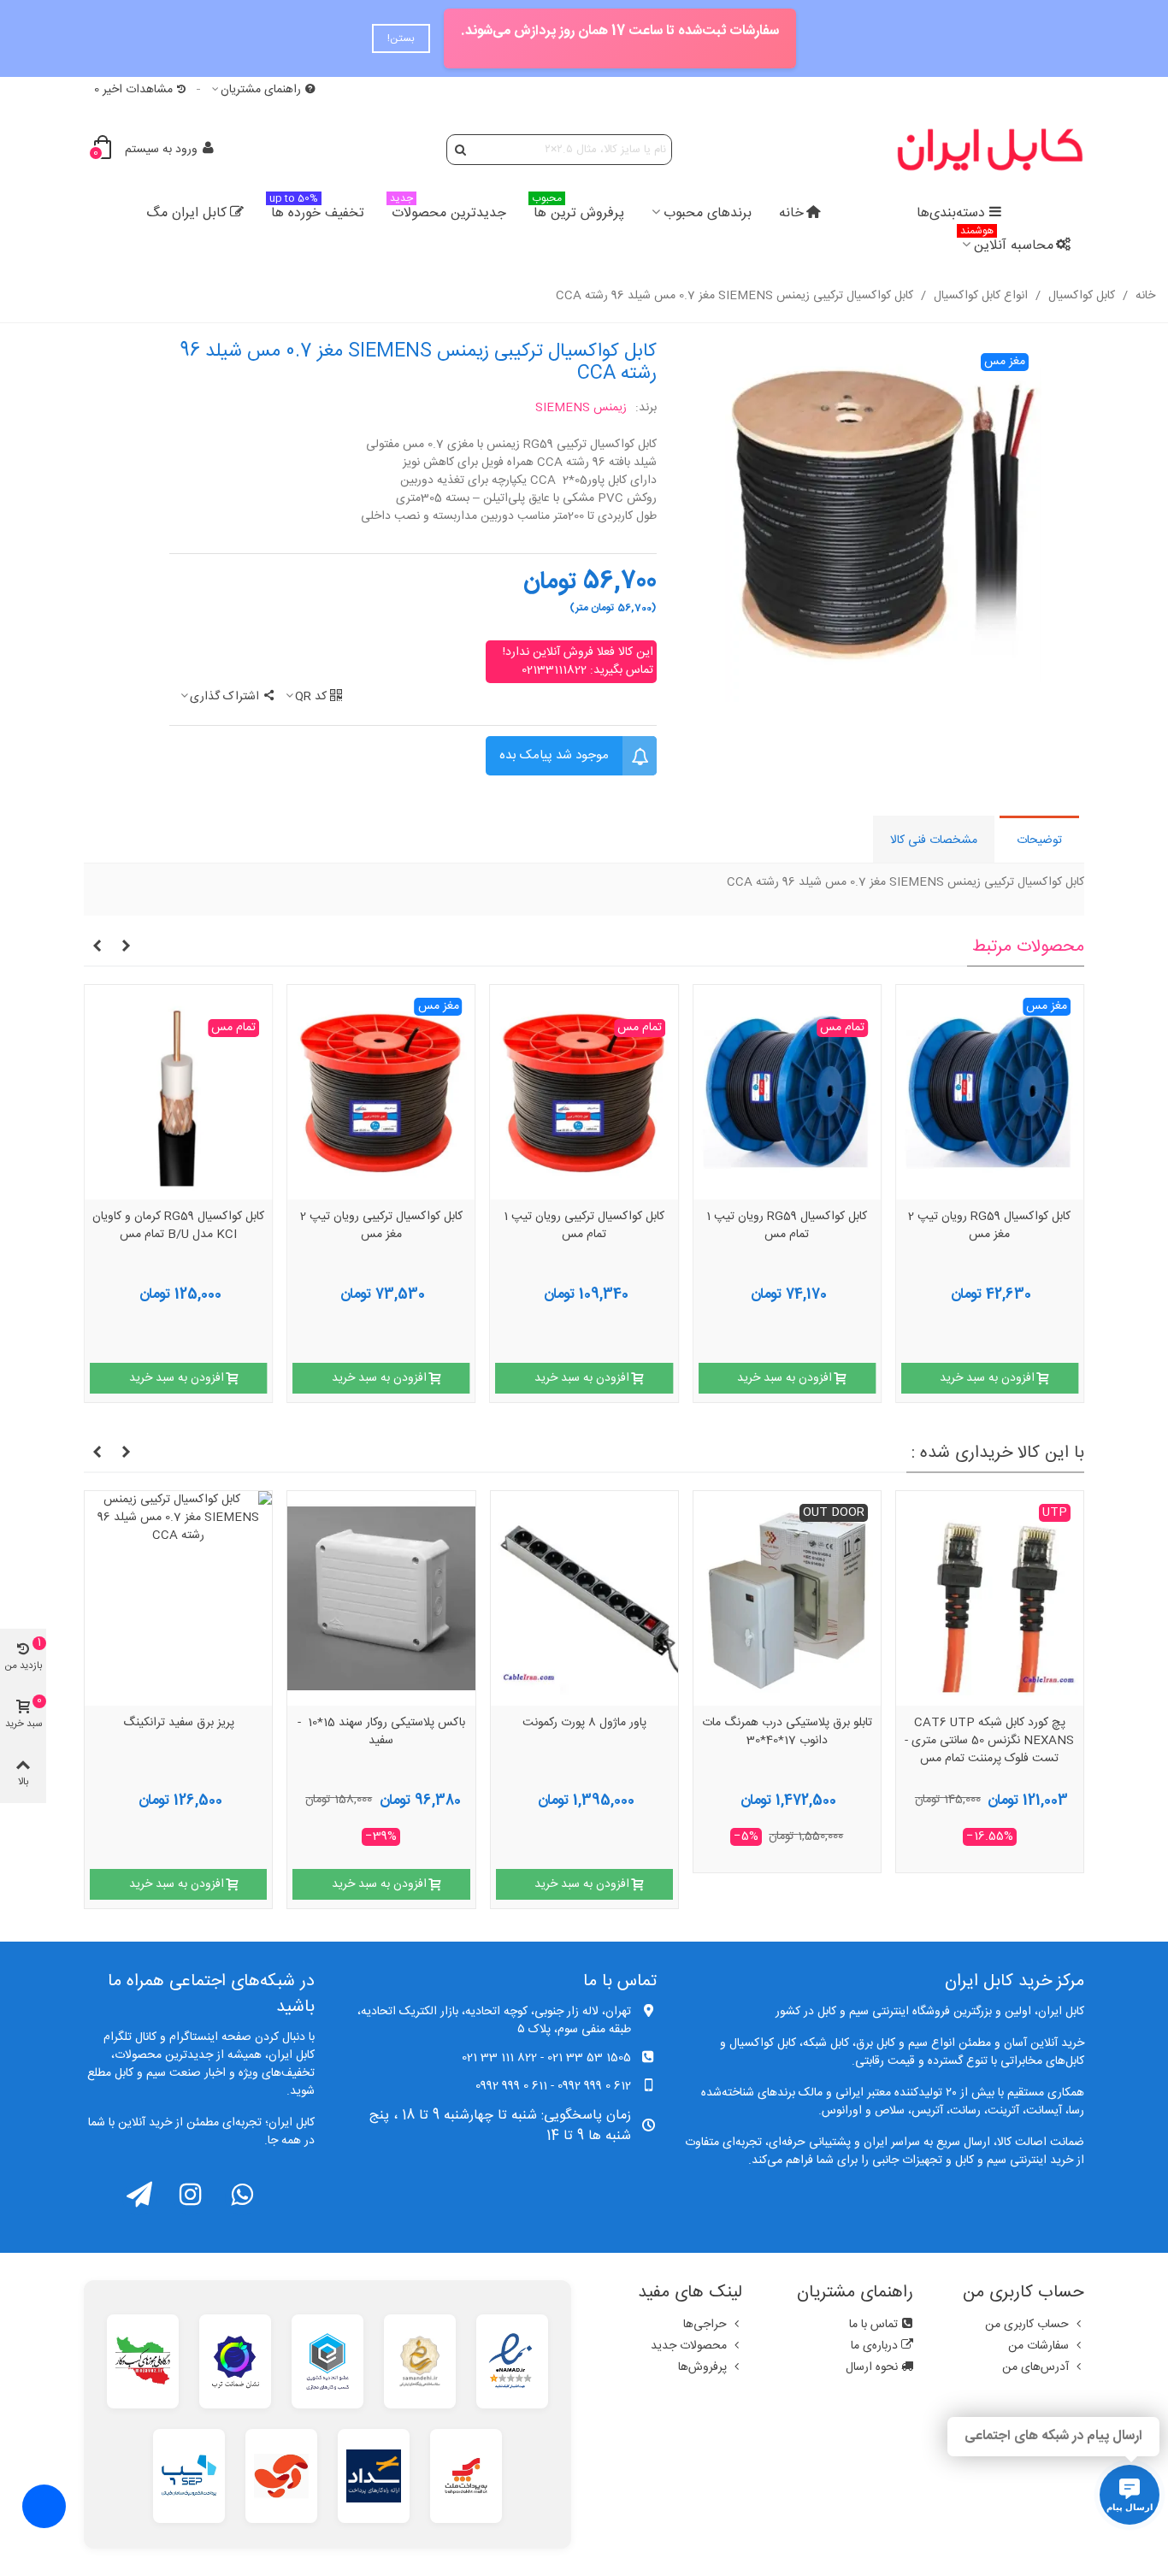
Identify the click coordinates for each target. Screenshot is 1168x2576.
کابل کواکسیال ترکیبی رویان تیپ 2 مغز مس (381, 1226)
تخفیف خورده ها (317, 211)
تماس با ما (873, 2325)
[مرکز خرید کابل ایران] (990, 149)
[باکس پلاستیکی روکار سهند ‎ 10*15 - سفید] (576, 1598)
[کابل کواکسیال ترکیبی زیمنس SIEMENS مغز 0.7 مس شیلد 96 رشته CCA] (883, 522)
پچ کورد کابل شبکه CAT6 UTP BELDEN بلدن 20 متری (171, 1733)
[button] (126, 947)
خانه (791, 213)
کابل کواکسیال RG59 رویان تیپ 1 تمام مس (787, 1226)
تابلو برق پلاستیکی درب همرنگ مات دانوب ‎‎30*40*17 (982, 1733)
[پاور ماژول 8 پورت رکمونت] (779, 1598)
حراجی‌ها (705, 2325)
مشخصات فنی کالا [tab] (934, 840)
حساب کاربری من (1027, 2325)
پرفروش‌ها (702, 2367)
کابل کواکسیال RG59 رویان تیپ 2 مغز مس (989, 1226)
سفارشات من (1038, 2346)
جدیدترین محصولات (448, 211)
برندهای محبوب (708, 213)
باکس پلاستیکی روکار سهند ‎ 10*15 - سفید (576, 1733)
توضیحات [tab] (1039, 840)
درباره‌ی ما (874, 2346)
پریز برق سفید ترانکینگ (374, 1724)
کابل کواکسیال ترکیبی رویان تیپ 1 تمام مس (584, 1226)
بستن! (401, 38)
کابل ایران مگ (186, 213)
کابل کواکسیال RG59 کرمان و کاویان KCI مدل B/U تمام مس (178, 1226)
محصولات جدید (689, 2346)
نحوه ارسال (872, 2367)
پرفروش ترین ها (578, 211)
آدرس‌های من (1035, 2367)
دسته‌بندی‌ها (951, 213)
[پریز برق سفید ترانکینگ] (373, 1598)
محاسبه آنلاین (1007, 243)
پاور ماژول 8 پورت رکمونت (779, 1724)
